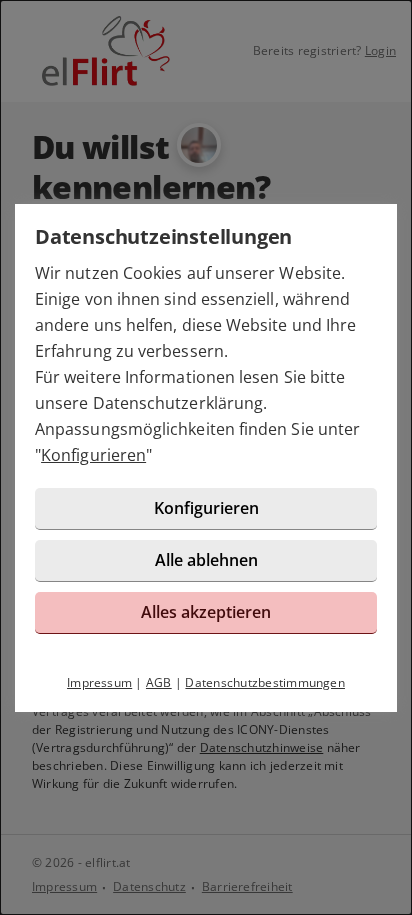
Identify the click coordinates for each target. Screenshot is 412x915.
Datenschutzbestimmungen (265, 682)
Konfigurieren (93, 455)
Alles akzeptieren (206, 612)
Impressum (99, 682)
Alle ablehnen (206, 560)
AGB (159, 682)
